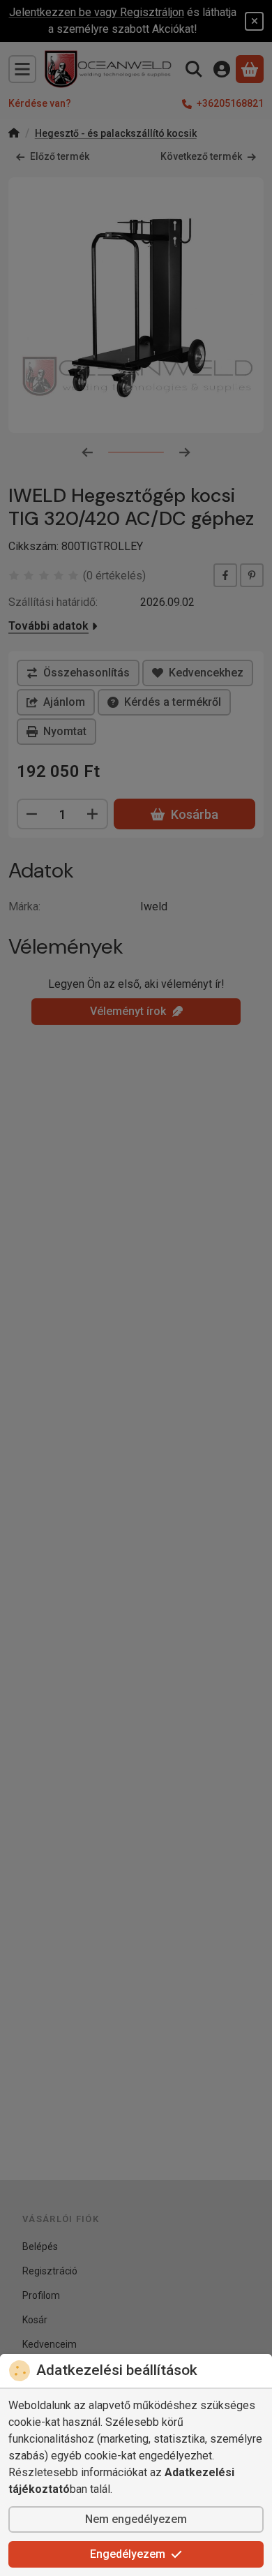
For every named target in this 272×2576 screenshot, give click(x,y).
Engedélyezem (128, 2554)
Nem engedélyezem (136, 2519)
